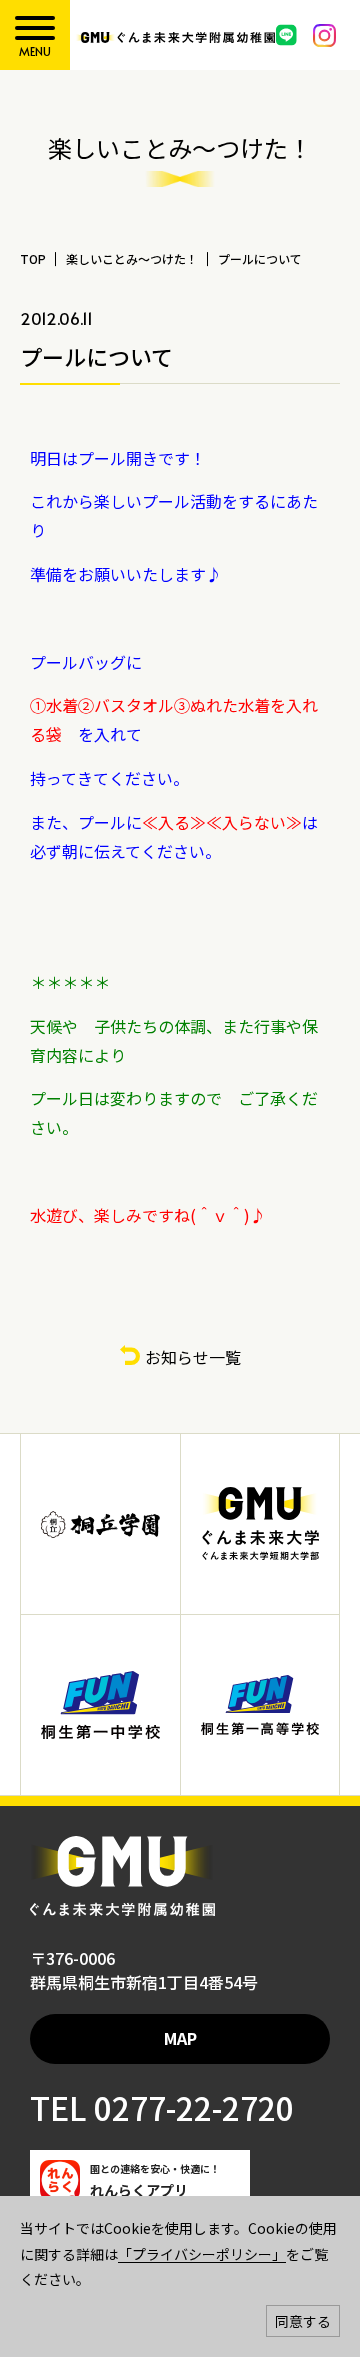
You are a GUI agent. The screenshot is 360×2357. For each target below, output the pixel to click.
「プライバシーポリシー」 (202, 2254)
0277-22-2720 (190, 2107)
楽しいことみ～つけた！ (132, 259)
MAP (180, 2038)
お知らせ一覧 (193, 1357)
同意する (303, 2321)
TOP (33, 259)
